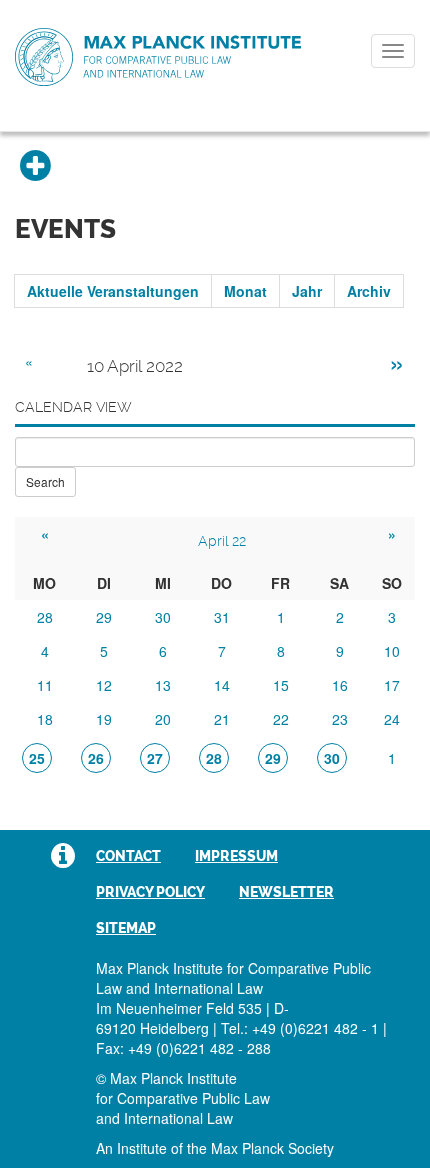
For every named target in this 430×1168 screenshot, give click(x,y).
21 (222, 719)
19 (104, 719)
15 (281, 685)
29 (104, 617)
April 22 (222, 541)
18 (45, 719)
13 (163, 685)
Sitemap (126, 928)
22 (281, 719)
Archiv (369, 291)
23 (340, 719)
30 (163, 617)
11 (45, 685)
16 (340, 685)
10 (392, 651)
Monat (245, 291)
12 (104, 685)
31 (222, 617)
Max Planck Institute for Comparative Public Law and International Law (158, 58)
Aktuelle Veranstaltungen (113, 291)
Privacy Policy (150, 892)
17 (392, 685)
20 (163, 719)
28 (45, 617)
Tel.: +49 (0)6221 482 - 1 (300, 1028)
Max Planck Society (272, 1148)
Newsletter (286, 892)
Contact (128, 856)
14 (222, 685)
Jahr (307, 291)
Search (45, 481)
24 (392, 719)
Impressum (236, 856)
